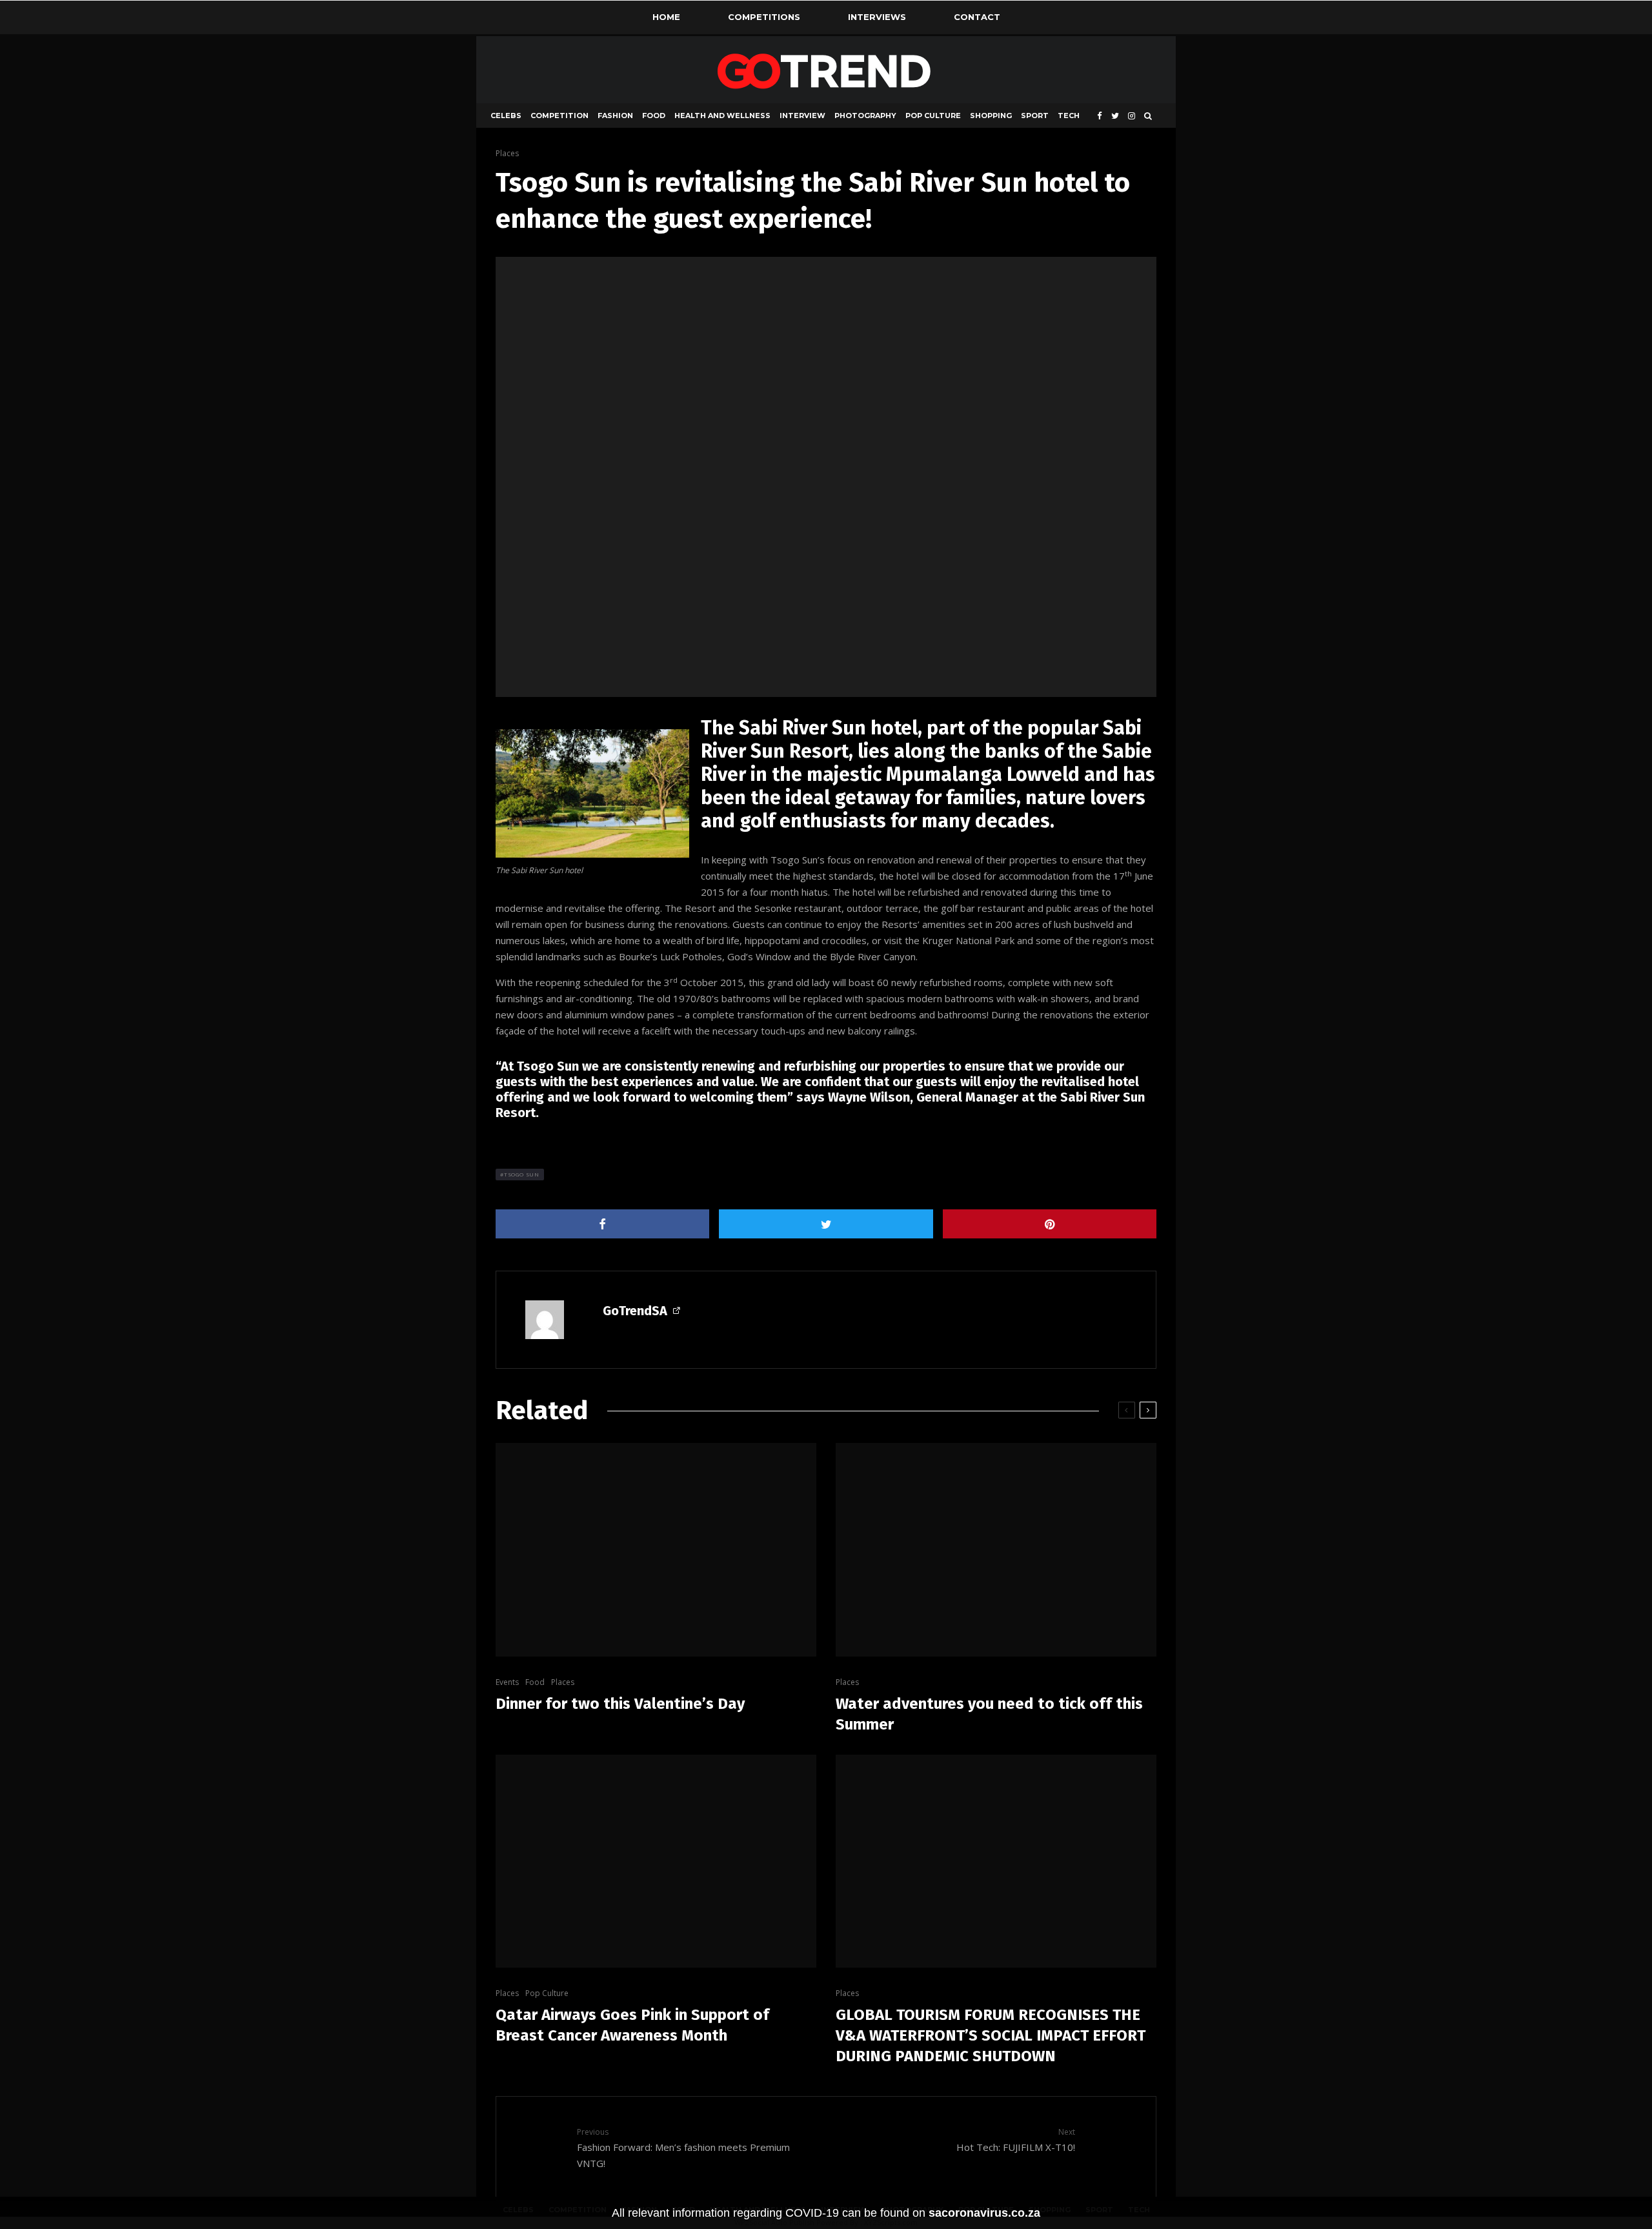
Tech (1069, 116)
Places (507, 153)
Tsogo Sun (522, 1174)
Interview (802, 116)
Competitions (764, 17)
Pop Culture (933, 116)
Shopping (991, 116)
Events (507, 1682)
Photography (865, 116)
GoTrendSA (635, 1311)
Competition (559, 116)
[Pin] (1050, 1224)
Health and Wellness (722, 116)
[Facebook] (1100, 116)
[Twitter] (1115, 116)
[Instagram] (1132, 116)
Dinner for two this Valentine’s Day (620, 1704)
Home (666, 17)
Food (654, 116)
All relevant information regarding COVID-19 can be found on (826, 2213)
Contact (977, 17)
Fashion (615, 116)
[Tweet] (826, 1224)
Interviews (877, 17)
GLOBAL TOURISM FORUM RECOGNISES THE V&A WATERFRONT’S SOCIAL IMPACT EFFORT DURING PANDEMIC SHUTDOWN (991, 2035)
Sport (1035, 116)
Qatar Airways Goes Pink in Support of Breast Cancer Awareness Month (632, 2025)
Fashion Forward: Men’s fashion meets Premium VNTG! (683, 2148)
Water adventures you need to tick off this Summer (989, 1714)
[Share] (602, 1224)
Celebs (506, 116)
